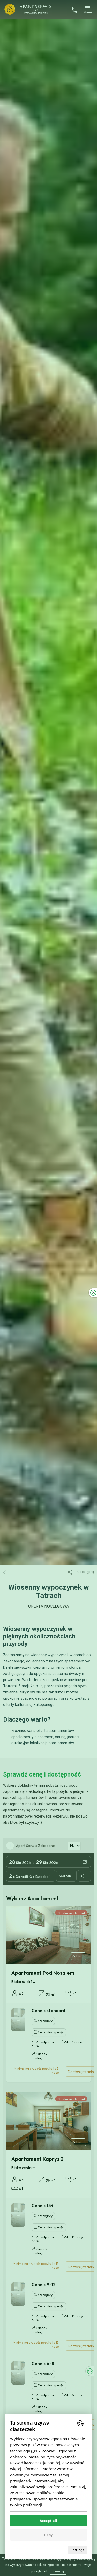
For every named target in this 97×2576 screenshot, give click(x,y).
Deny (48, 2535)
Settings (77, 2550)
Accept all (49, 2521)
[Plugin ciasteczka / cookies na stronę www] (80, 2423)
